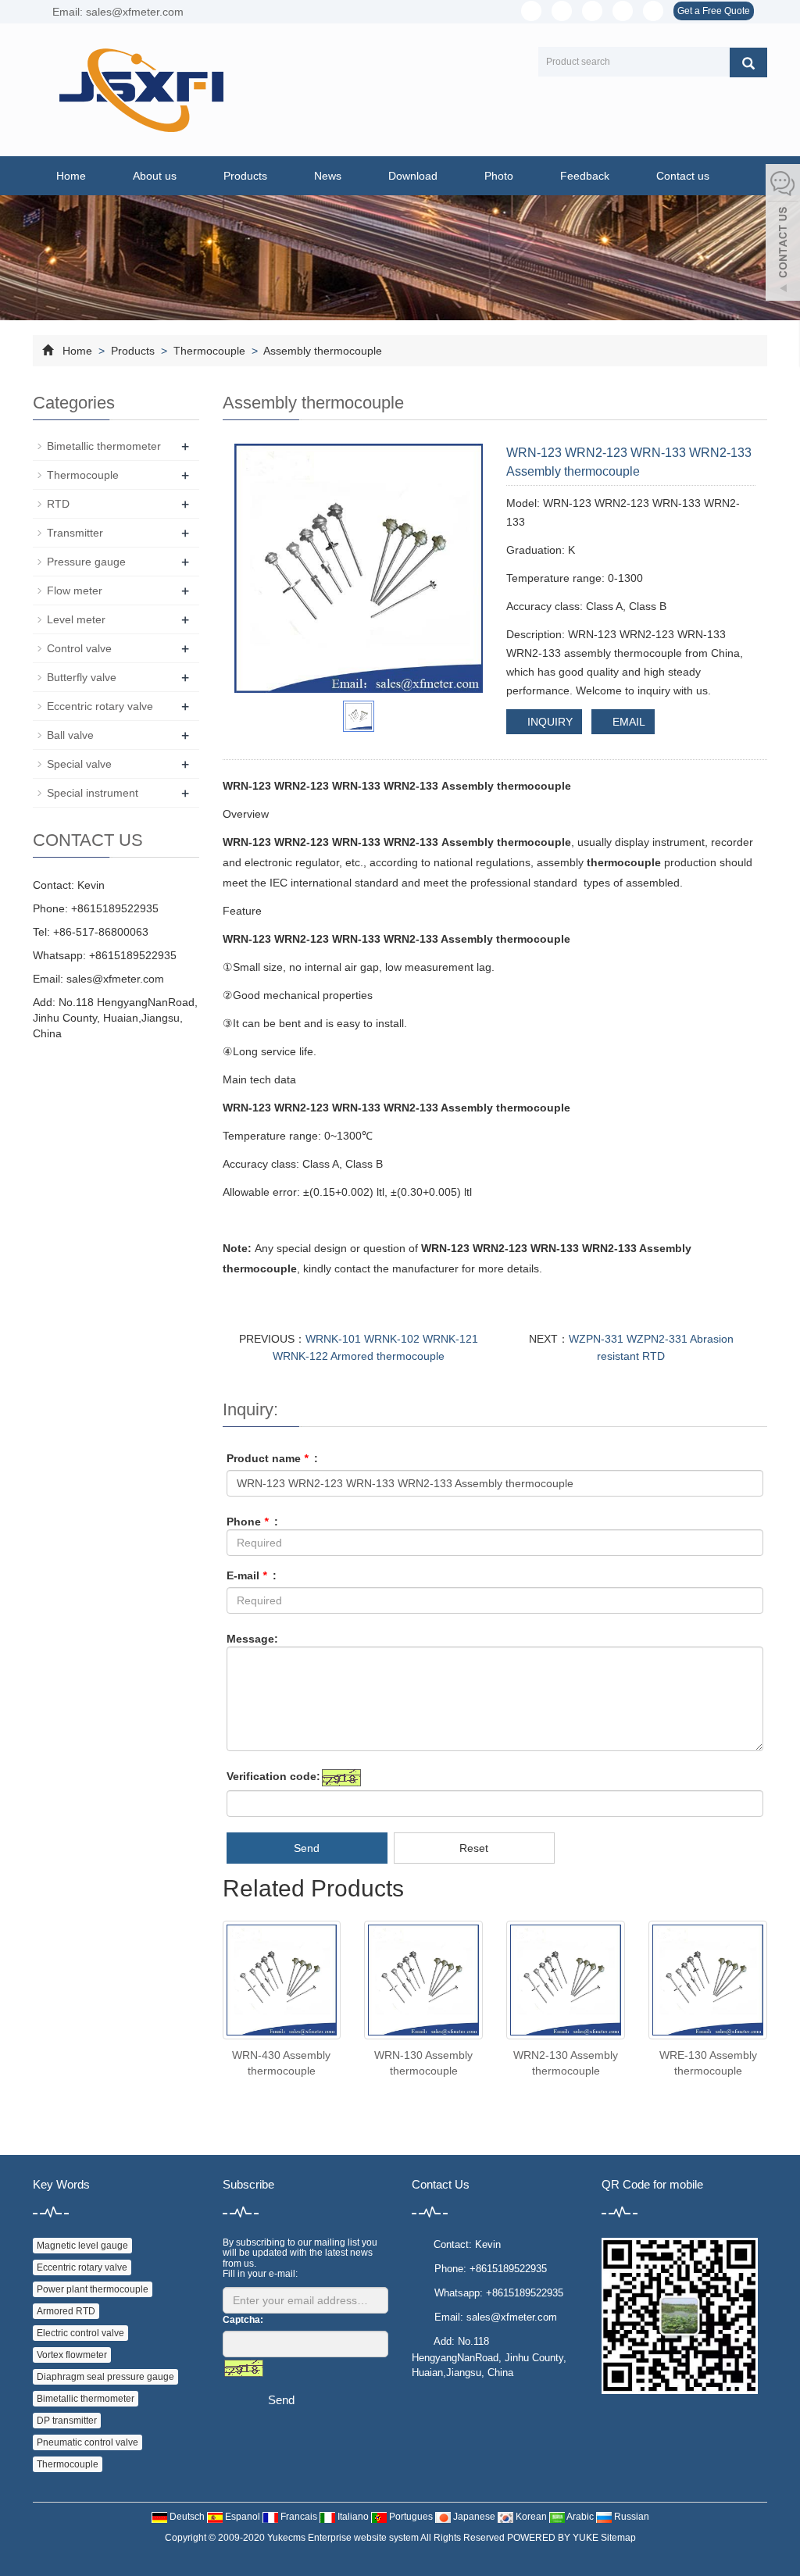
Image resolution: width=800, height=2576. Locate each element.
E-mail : (252, 1575)
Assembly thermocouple (321, 351)
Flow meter (75, 590)
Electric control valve (80, 2333)
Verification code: (273, 1776)
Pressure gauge (86, 562)
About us (155, 176)
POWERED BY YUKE (554, 2538)
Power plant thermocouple (93, 2289)
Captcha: (243, 2320)
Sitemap (618, 2538)
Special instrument (93, 793)
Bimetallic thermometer (104, 446)
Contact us (683, 176)
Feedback (585, 176)
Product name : (272, 1458)
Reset (474, 1848)
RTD (58, 504)
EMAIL (627, 722)
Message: (252, 1639)
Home (71, 176)
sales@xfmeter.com (115, 979)
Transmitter (75, 533)
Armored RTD (66, 2311)
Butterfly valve (82, 677)
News (328, 176)
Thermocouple (209, 351)
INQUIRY (548, 722)
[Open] (783, 234)
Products (245, 176)
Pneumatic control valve (87, 2442)
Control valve (79, 648)
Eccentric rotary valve (100, 706)
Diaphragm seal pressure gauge (105, 2377)
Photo (499, 176)
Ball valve (70, 735)
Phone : (252, 1522)
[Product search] (748, 62)
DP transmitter (67, 2421)
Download (413, 176)
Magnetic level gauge (82, 2246)
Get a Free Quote (714, 11)
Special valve (79, 764)
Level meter (76, 619)
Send (307, 1848)
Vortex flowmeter (72, 2355)
